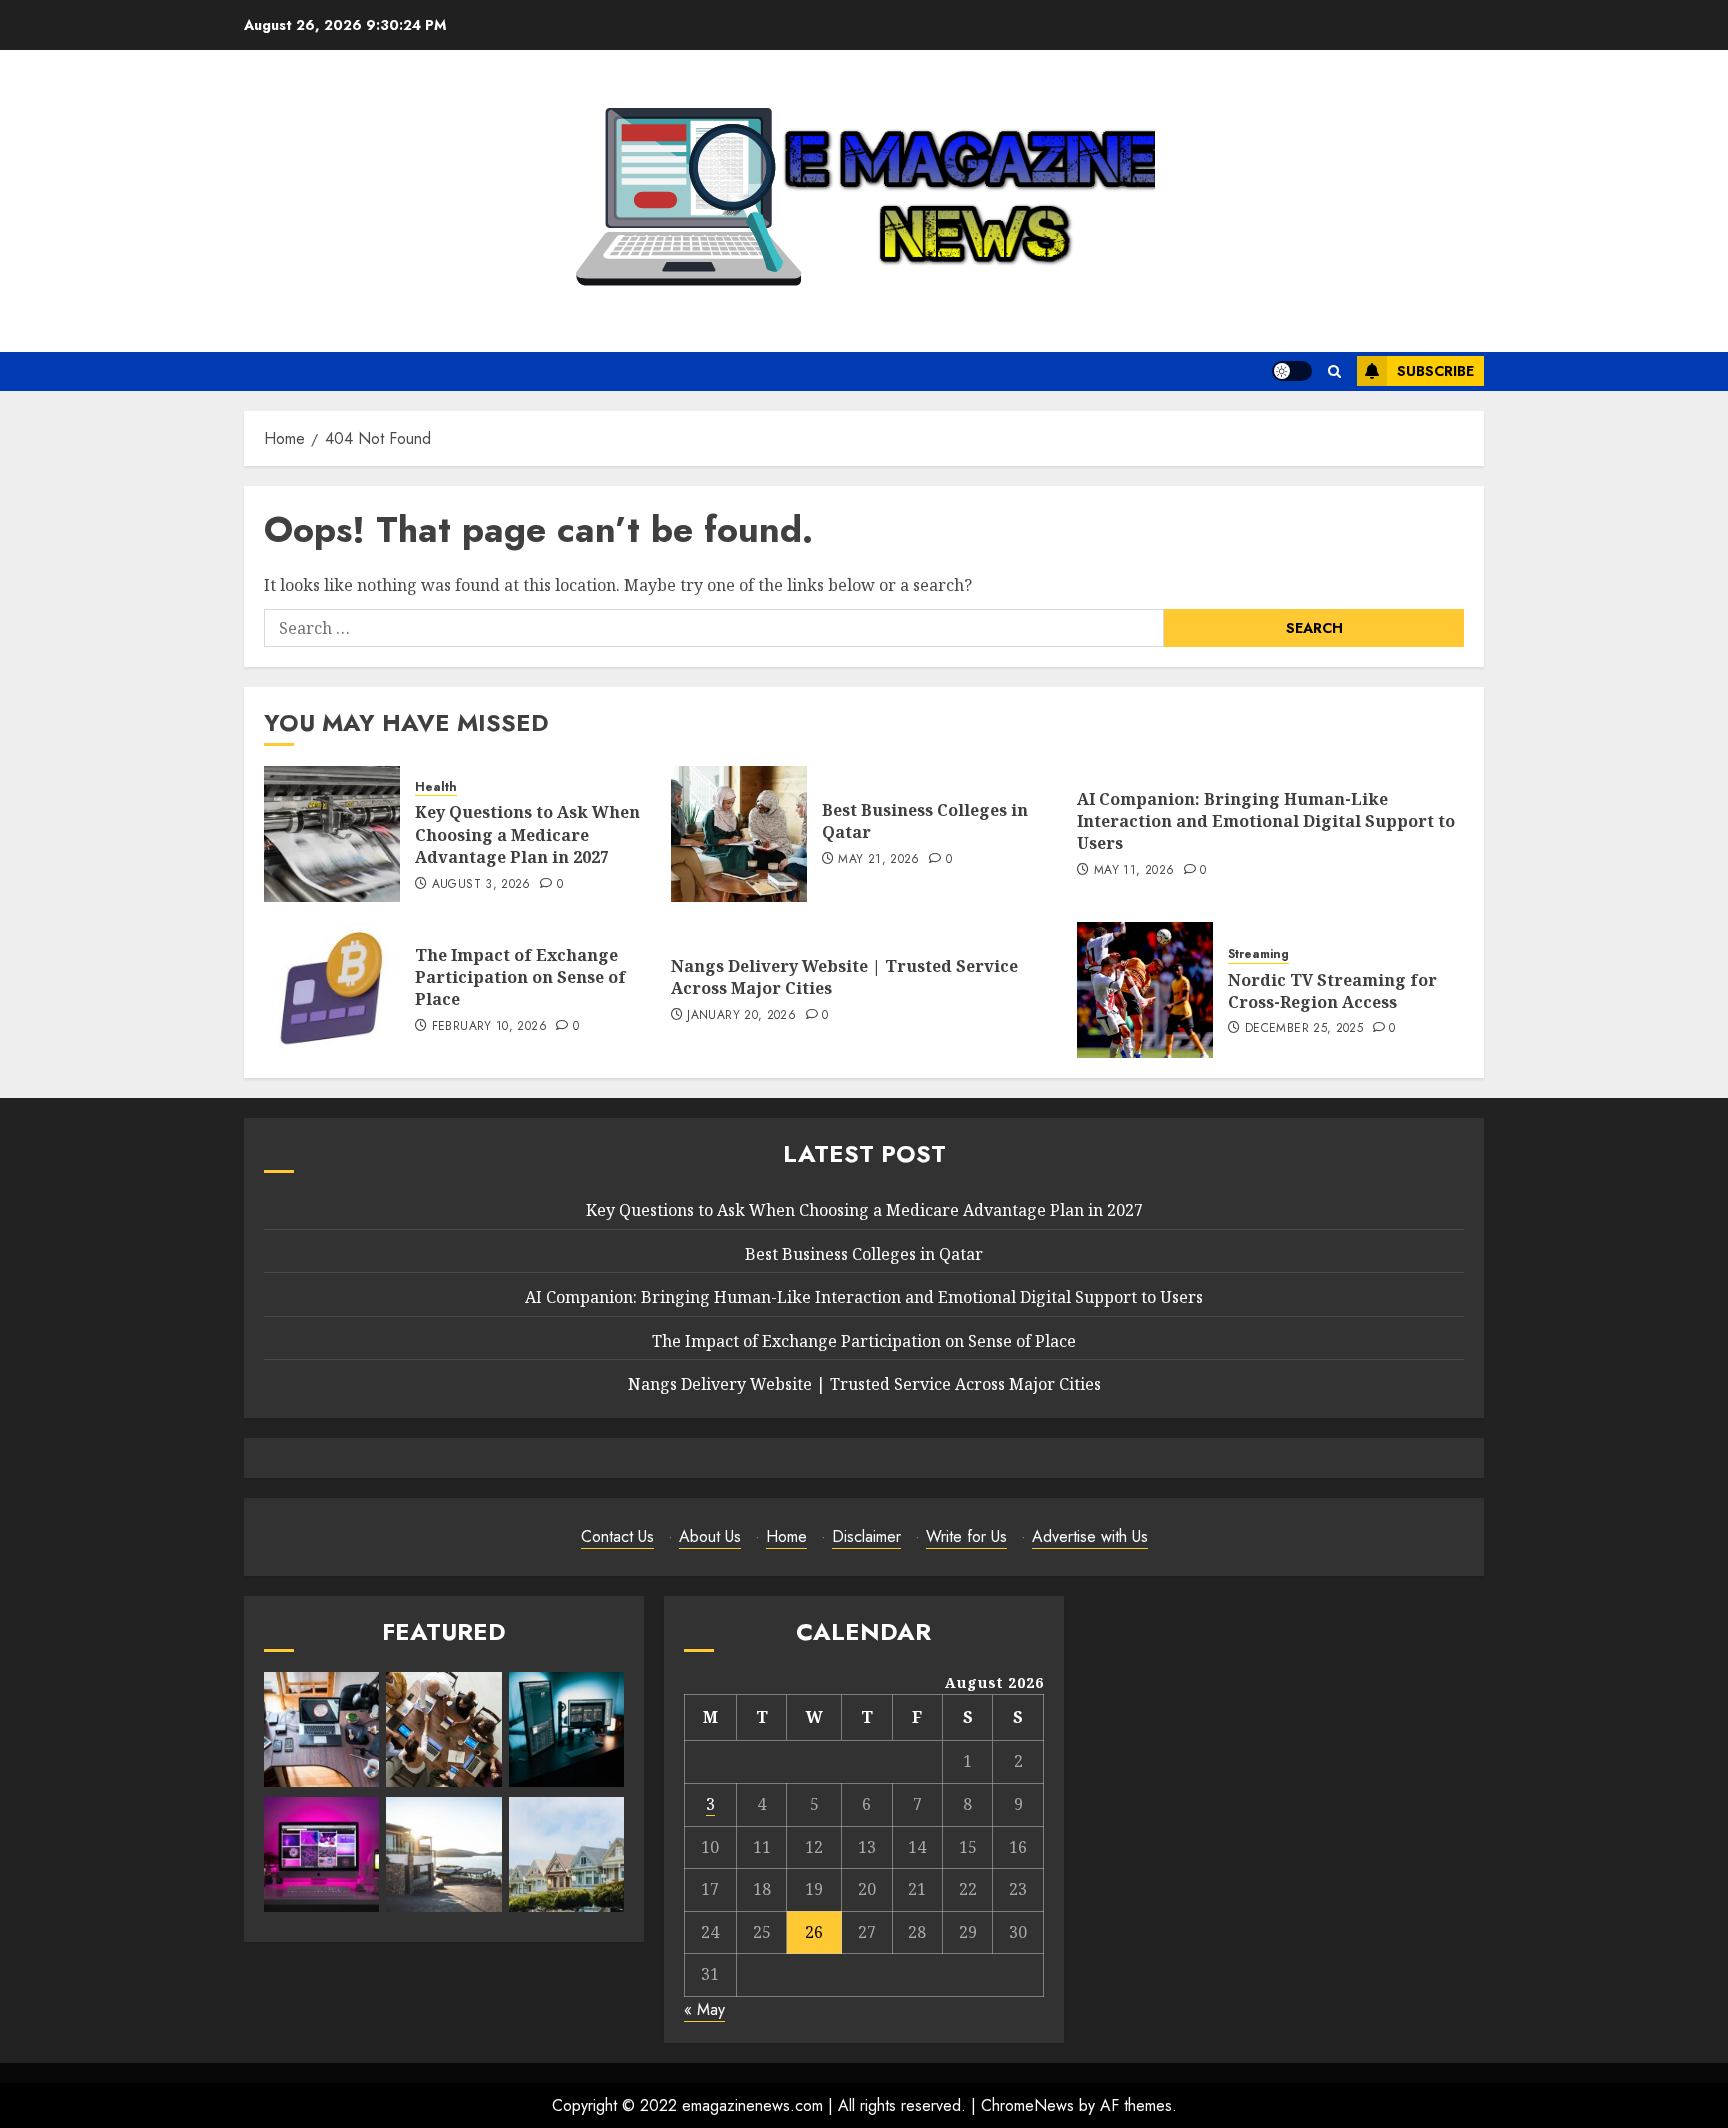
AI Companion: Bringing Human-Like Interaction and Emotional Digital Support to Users (1266, 821)
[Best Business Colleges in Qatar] (739, 834)
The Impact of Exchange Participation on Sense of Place (520, 977)
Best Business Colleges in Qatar (925, 821)
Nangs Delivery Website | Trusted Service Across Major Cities (844, 977)
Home (786, 1536)
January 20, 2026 (741, 1016)
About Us (710, 1536)
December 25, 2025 (1304, 1029)
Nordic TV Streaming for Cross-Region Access (1332, 991)
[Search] (1334, 371)
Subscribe (1435, 371)
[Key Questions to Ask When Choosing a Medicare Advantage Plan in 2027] (332, 834)
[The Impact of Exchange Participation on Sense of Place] (332, 990)
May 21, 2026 (878, 860)
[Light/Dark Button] (1292, 371)
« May (704, 2009)
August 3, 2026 (481, 885)
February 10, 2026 (489, 1027)
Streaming (1258, 954)
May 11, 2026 (1134, 871)
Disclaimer (866, 1536)
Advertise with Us (1090, 1536)
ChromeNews (1027, 2105)
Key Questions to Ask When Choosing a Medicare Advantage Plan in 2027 (527, 834)
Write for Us (966, 1536)
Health (436, 787)
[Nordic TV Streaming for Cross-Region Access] (1145, 990)
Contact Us (617, 1536)
